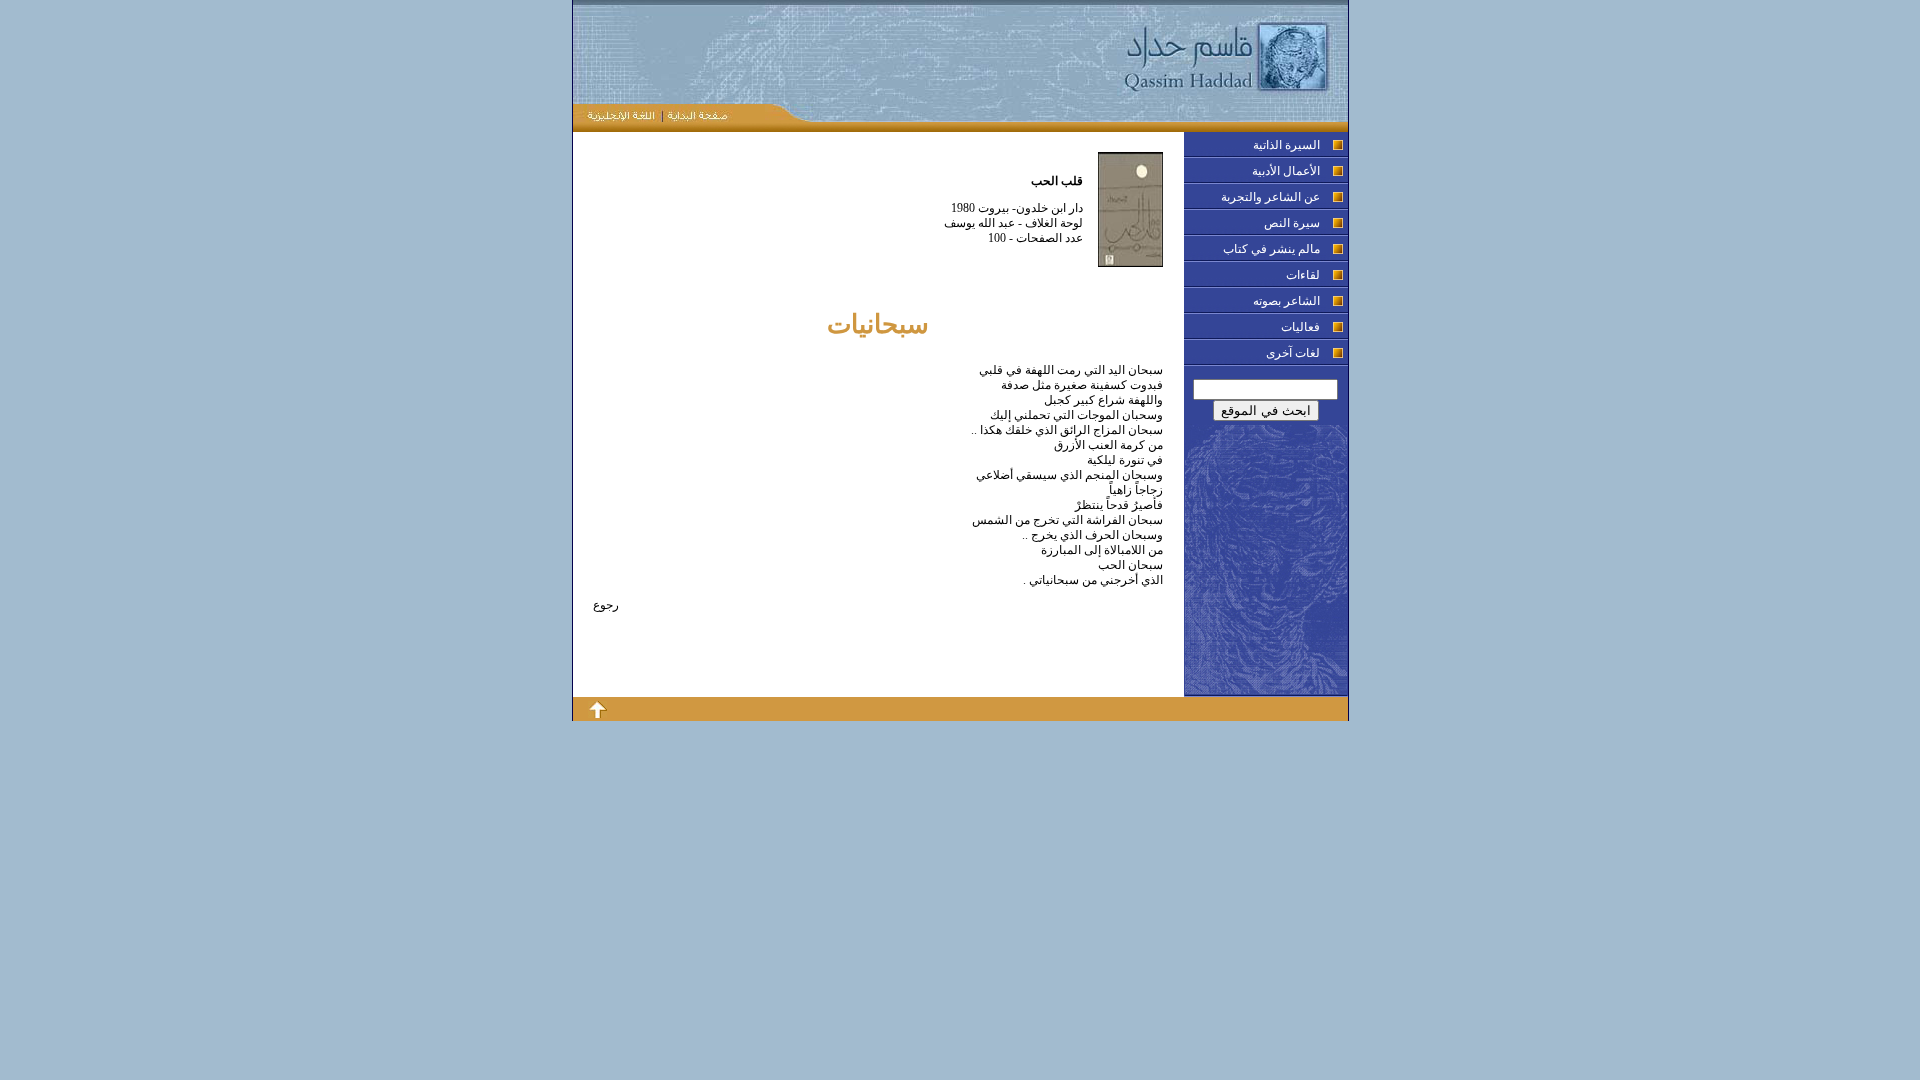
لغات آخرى (1293, 353)
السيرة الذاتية (1286, 145)
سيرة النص (1292, 223)
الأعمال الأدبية (1286, 171)
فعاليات (1300, 327)
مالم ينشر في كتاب (1271, 249)
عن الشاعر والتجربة (1270, 197)
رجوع (606, 605)
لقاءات (1303, 275)
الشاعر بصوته (1286, 301)
